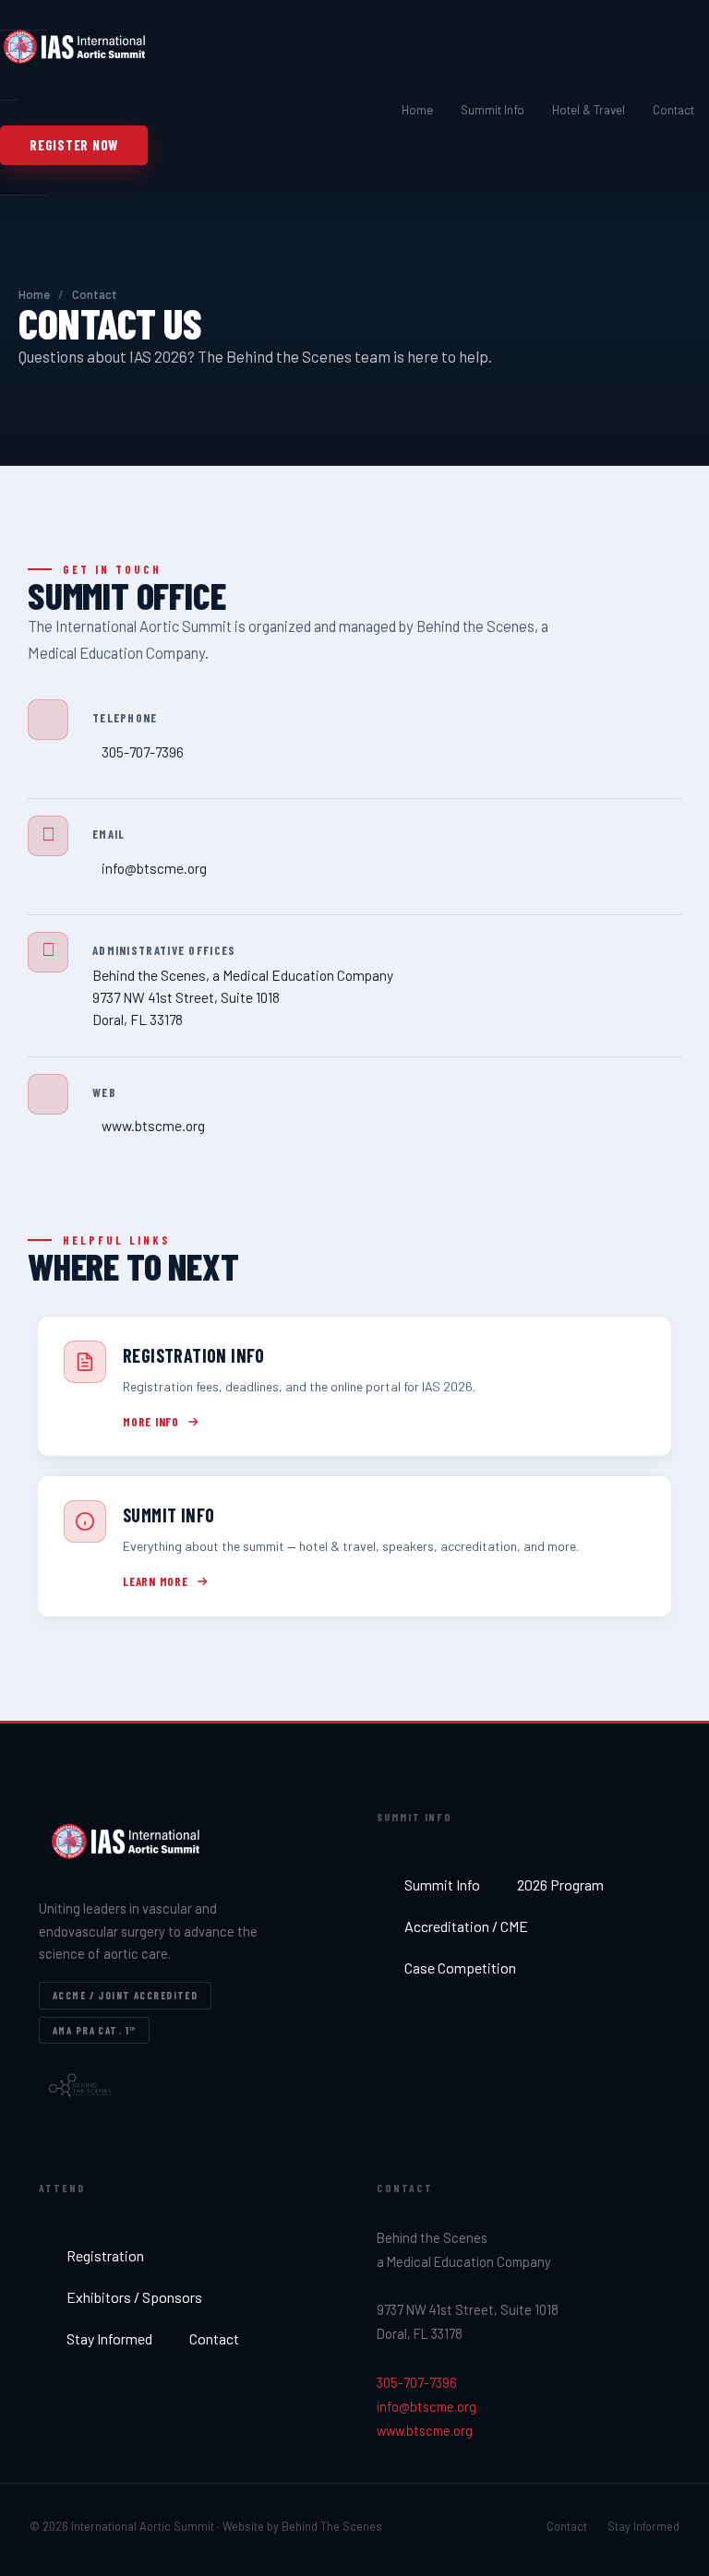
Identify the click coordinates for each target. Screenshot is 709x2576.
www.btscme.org (425, 2430)
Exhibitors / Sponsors (134, 2297)
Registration (105, 2255)
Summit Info (493, 109)
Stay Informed (109, 2338)
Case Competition (460, 1968)
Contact (673, 109)
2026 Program (560, 1884)
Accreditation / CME (466, 1926)
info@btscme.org (427, 2406)
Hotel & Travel (589, 109)
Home (417, 109)
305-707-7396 (417, 2382)
